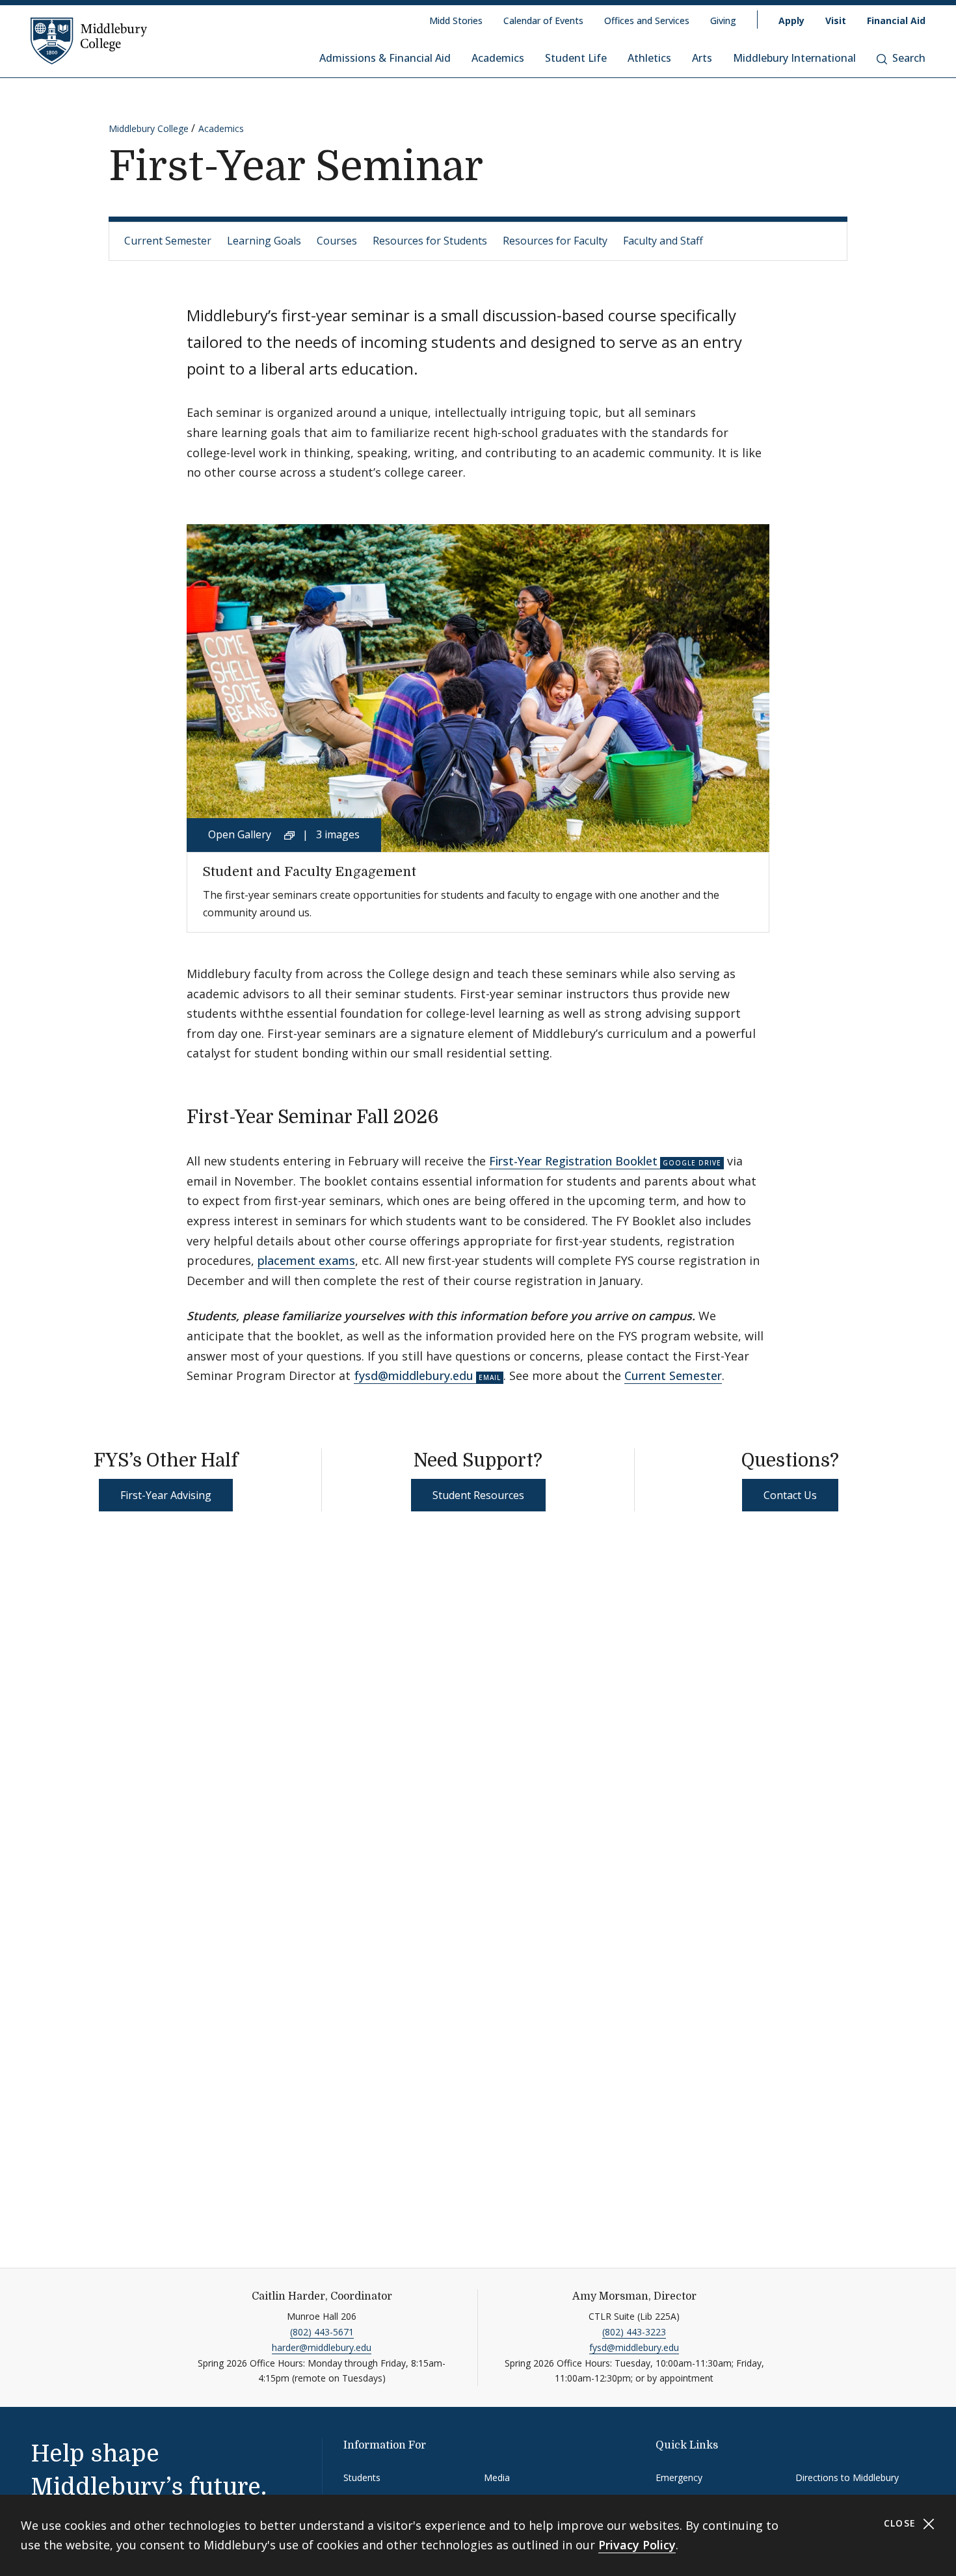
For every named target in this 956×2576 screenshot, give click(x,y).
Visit (836, 20)
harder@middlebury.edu (322, 2347)
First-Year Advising (166, 1495)
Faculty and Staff (663, 241)
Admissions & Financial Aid (385, 58)
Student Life (576, 58)
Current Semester (168, 241)
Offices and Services (647, 20)
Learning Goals (264, 241)
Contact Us (790, 1495)
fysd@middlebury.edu (414, 1375)
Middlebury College (149, 128)
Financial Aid (896, 20)
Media (497, 2477)
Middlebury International (794, 58)
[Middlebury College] (89, 40)
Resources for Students (430, 241)
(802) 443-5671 (322, 2332)
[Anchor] (452, 1115)
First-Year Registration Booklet (573, 1161)
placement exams (306, 1260)
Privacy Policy (637, 2545)
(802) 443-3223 (634, 2332)
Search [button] (909, 58)
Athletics (649, 58)
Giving (723, 20)
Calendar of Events (543, 20)
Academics (498, 58)
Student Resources (478, 1495)
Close (902, 2523)
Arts (702, 58)
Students (362, 2477)
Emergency (679, 2477)
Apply (791, 20)
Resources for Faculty (555, 241)
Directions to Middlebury (847, 2477)
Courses (337, 241)
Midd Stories (456, 20)
